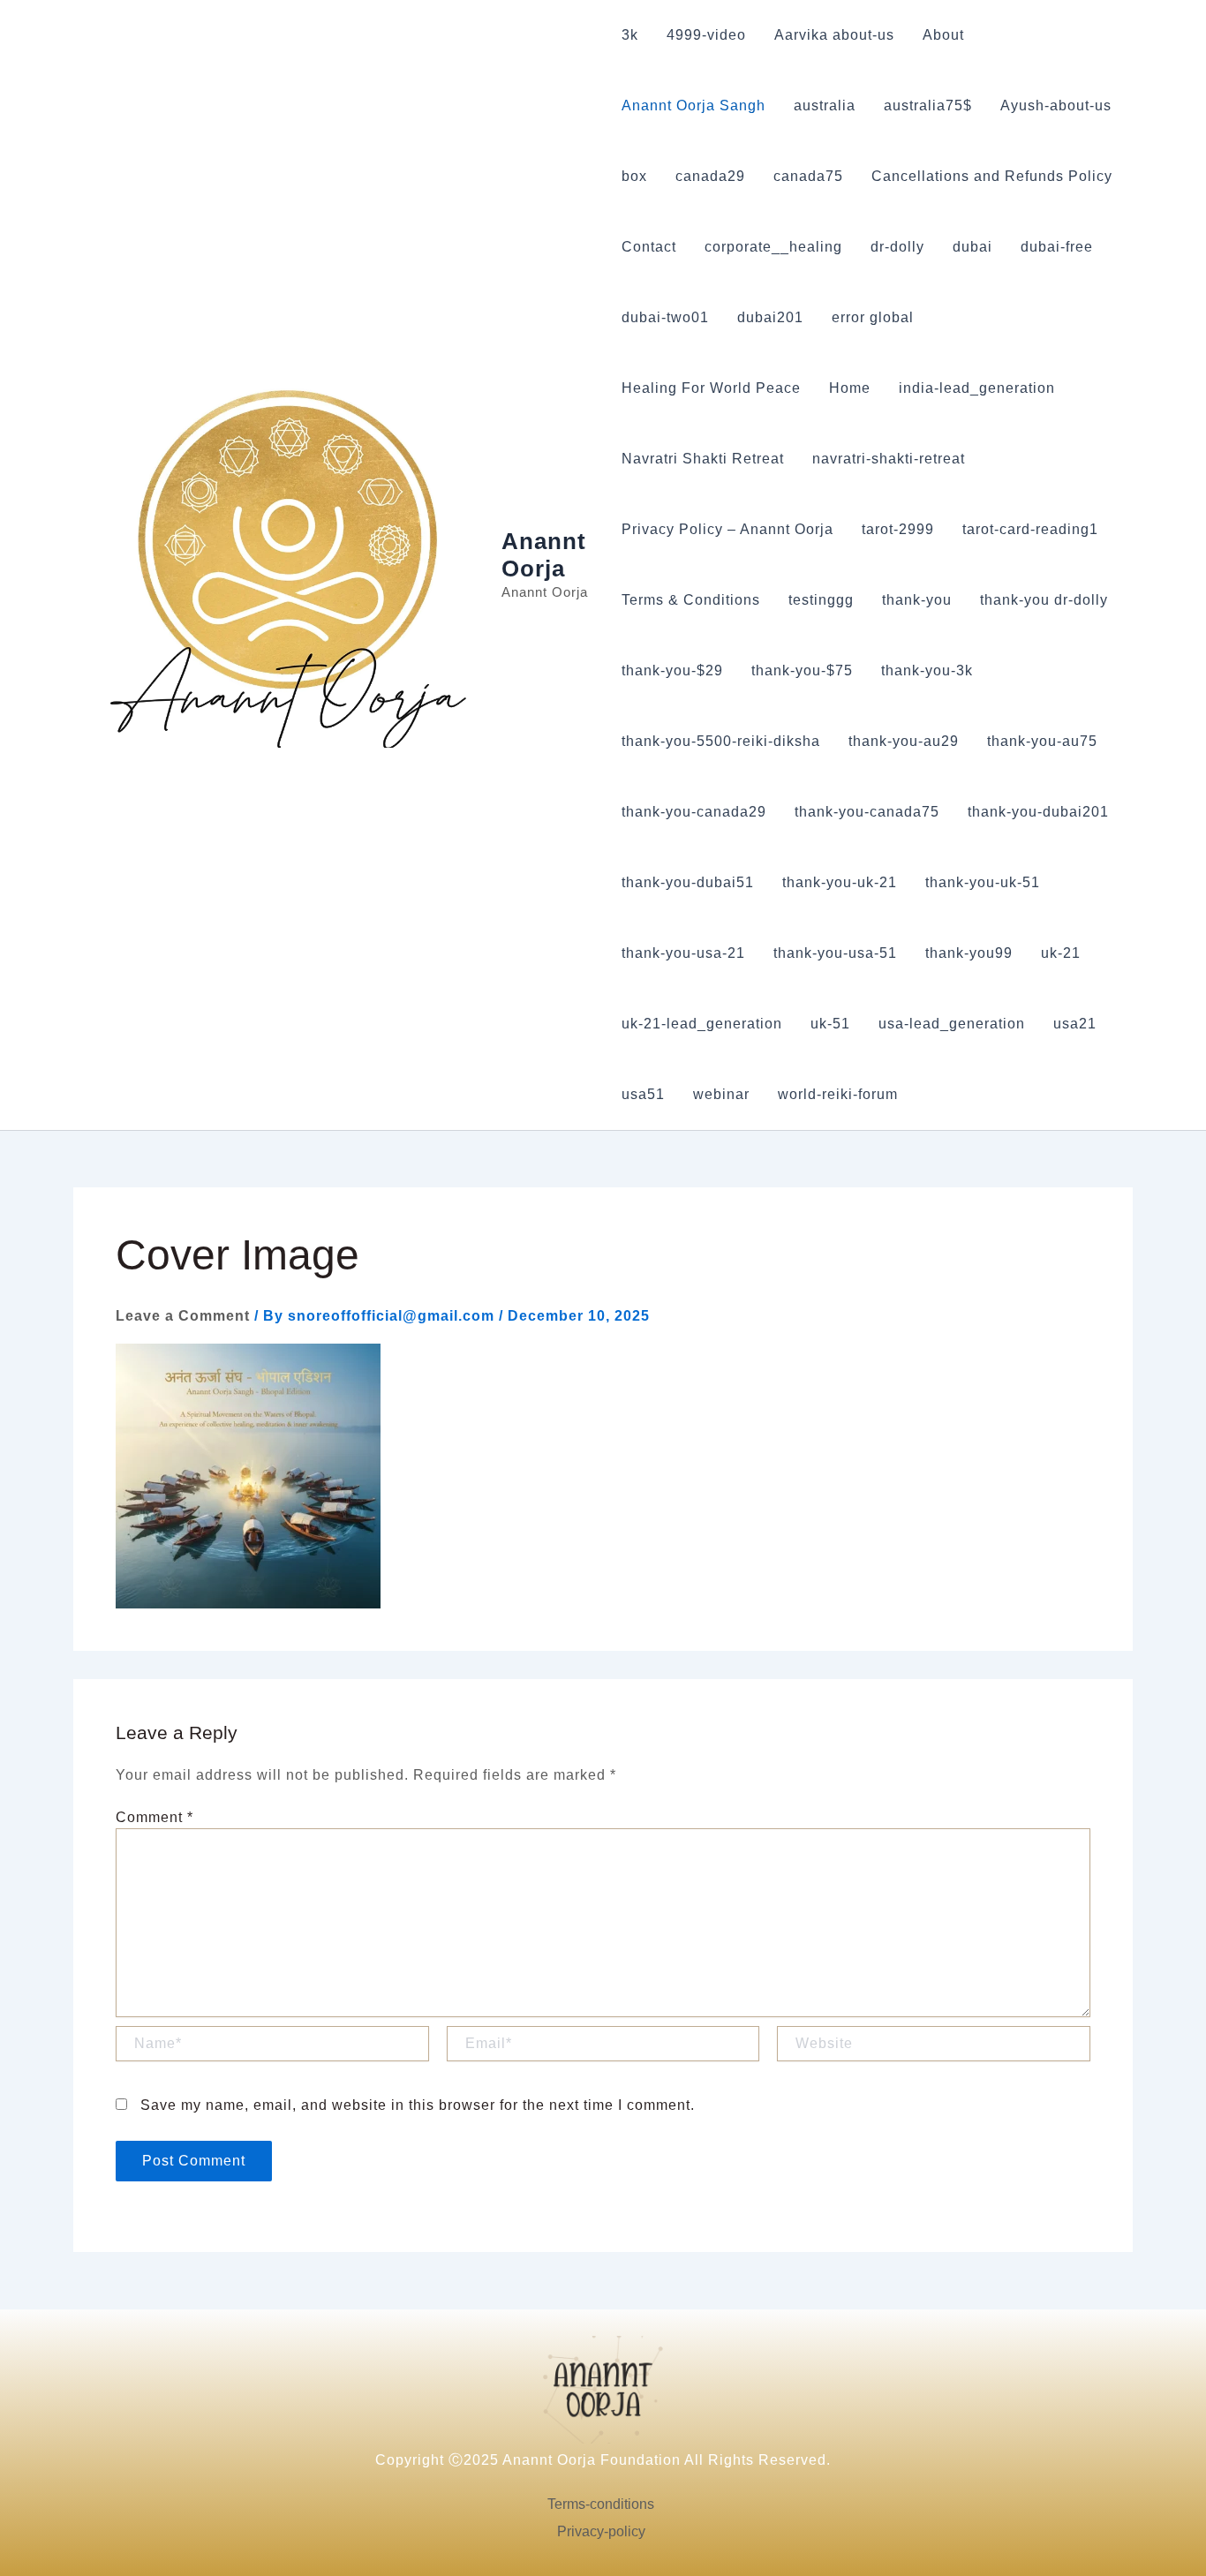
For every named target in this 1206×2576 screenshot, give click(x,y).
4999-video (706, 35)
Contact (649, 247)
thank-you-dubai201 (1038, 812)
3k (630, 35)
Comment (155, 1817)
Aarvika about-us (834, 35)
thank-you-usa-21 (683, 953)
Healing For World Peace (711, 388)
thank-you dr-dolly (1044, 600)
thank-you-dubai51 (688, 882)
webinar (721, 1094)
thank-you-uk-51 (983, 882)
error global (873, 317)
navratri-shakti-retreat (889, 459)
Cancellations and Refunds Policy (992, 176)
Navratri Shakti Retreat (703, 459)
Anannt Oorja (544, 555)
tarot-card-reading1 (1030, 529)
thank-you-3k (927, 670)
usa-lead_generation (952, 1024)
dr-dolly (897, 247)
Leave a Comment (183, 1316)
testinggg (821, 600)
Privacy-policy (601, 2531)
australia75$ (928, 105)
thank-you (917, 600)
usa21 (1075, 1024)
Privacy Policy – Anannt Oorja (727, 529)
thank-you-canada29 (694, 812)
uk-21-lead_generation (702, 1024)
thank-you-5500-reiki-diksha (721, 741)
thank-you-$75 (802, 670)
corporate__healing (773, 247)
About (943, 35)
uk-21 (1061, 953)
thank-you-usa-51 (835, 953)
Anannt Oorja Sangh (693, 105)
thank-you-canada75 (867, 812)
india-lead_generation (977, 388)
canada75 (808, 176)
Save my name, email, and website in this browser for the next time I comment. (418, 2105)
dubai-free (1057, 247)
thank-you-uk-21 (840, 882)
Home (850, 388)
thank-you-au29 (904, 741)
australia (825, 105)
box (634, 176)
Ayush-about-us (1056, 105)
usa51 (643, 1094)
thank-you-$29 (672, 670)
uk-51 (830, 1024)
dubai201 (770, 317)
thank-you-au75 (1042, 741)
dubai (972, 247)
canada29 (710, 176)
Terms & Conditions (691, 600)
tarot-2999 (898, 529)
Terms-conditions (601, 2504)
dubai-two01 (665, 317)
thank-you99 (969, 953)
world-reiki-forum (838, 1094)
